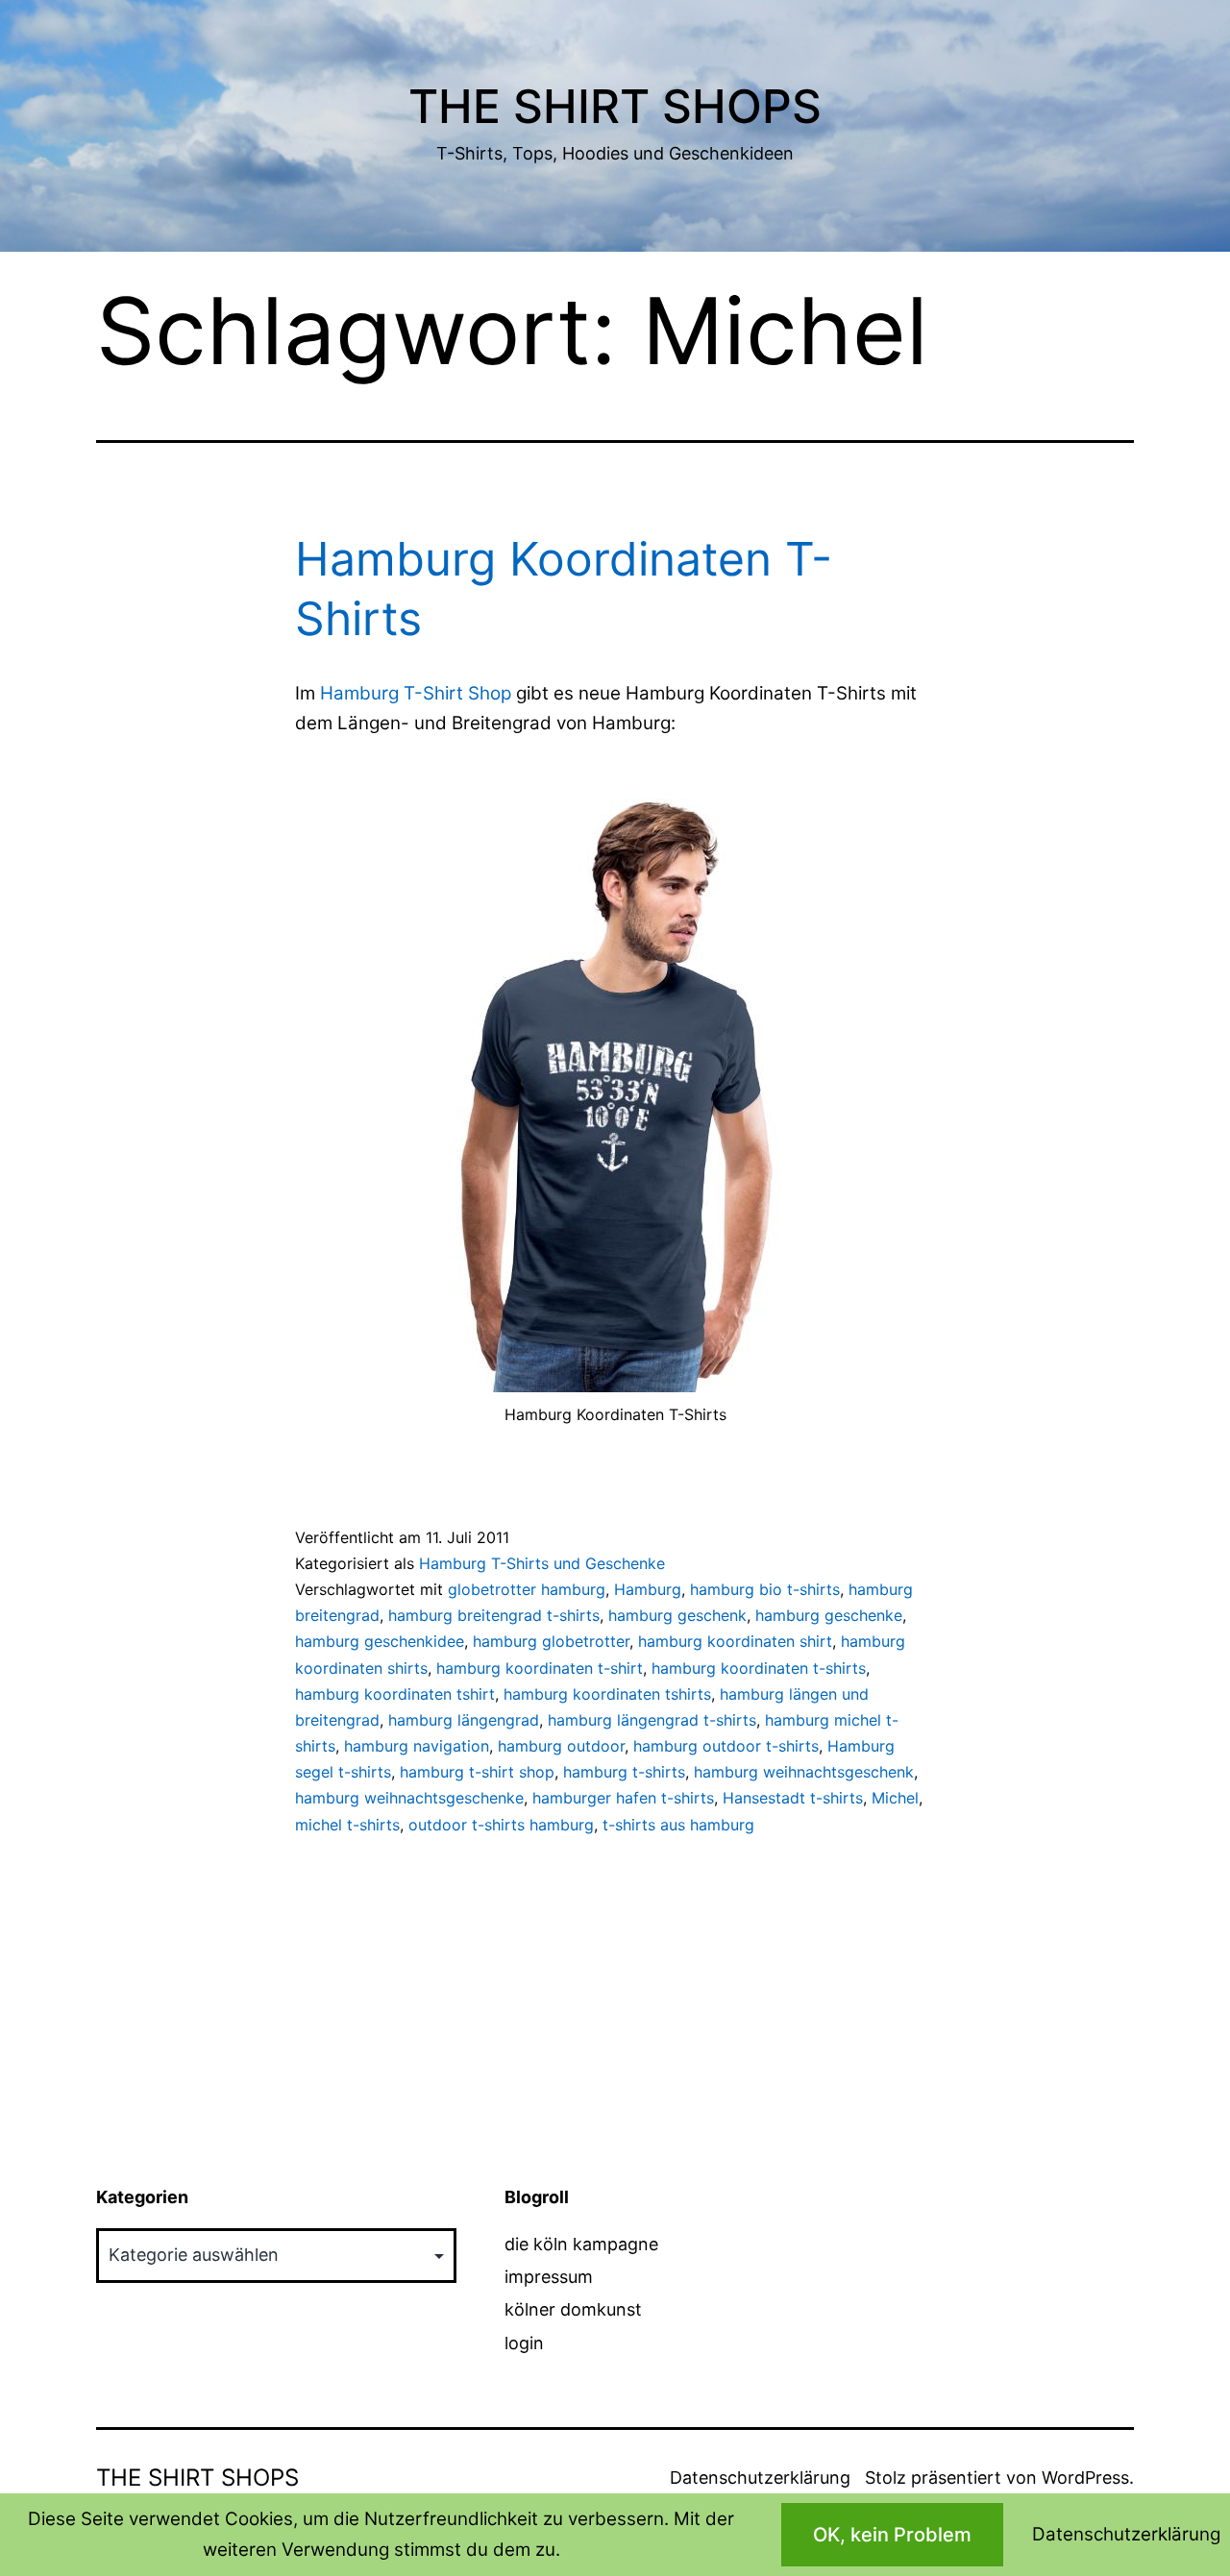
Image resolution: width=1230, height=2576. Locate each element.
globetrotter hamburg (527, 1589)
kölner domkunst (573, 2309)
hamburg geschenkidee (380, 1641)
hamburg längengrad (464, 1720)
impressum (549, 2277)
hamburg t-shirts (624, 1772)
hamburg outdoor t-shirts (726, 1746)
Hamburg (648, 1589)
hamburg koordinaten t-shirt (540, 1668)
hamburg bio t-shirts (765, 1589)
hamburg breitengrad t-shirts (494, 1615)
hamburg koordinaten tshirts (607, 1694)
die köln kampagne (581, 2244)
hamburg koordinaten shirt (735, 1641)
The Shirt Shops (615, 106)
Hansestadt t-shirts (793, 1798)
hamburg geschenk (677, 1615)
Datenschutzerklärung (760, 2478)
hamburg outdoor (561, 1746)
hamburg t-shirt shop (477, 1772)
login (524, 2343)
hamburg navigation (417, 1746)
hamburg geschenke (829, 1615)
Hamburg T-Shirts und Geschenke (542, 1563)
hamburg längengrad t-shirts (652, 1720)
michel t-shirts (347, 1825)
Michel (895, 1798)
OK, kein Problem (892, 2535)
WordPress (1085, 2478)
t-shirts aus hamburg (678, 1825)
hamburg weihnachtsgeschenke (409, 1798)
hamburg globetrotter (551, 1641)
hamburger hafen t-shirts (623, 1798)
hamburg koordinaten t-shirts (759, 1668)
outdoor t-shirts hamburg (501, 1825)
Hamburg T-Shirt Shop (416, 693)
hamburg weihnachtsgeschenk (804, 1772)
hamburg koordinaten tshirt (395, 1694)
